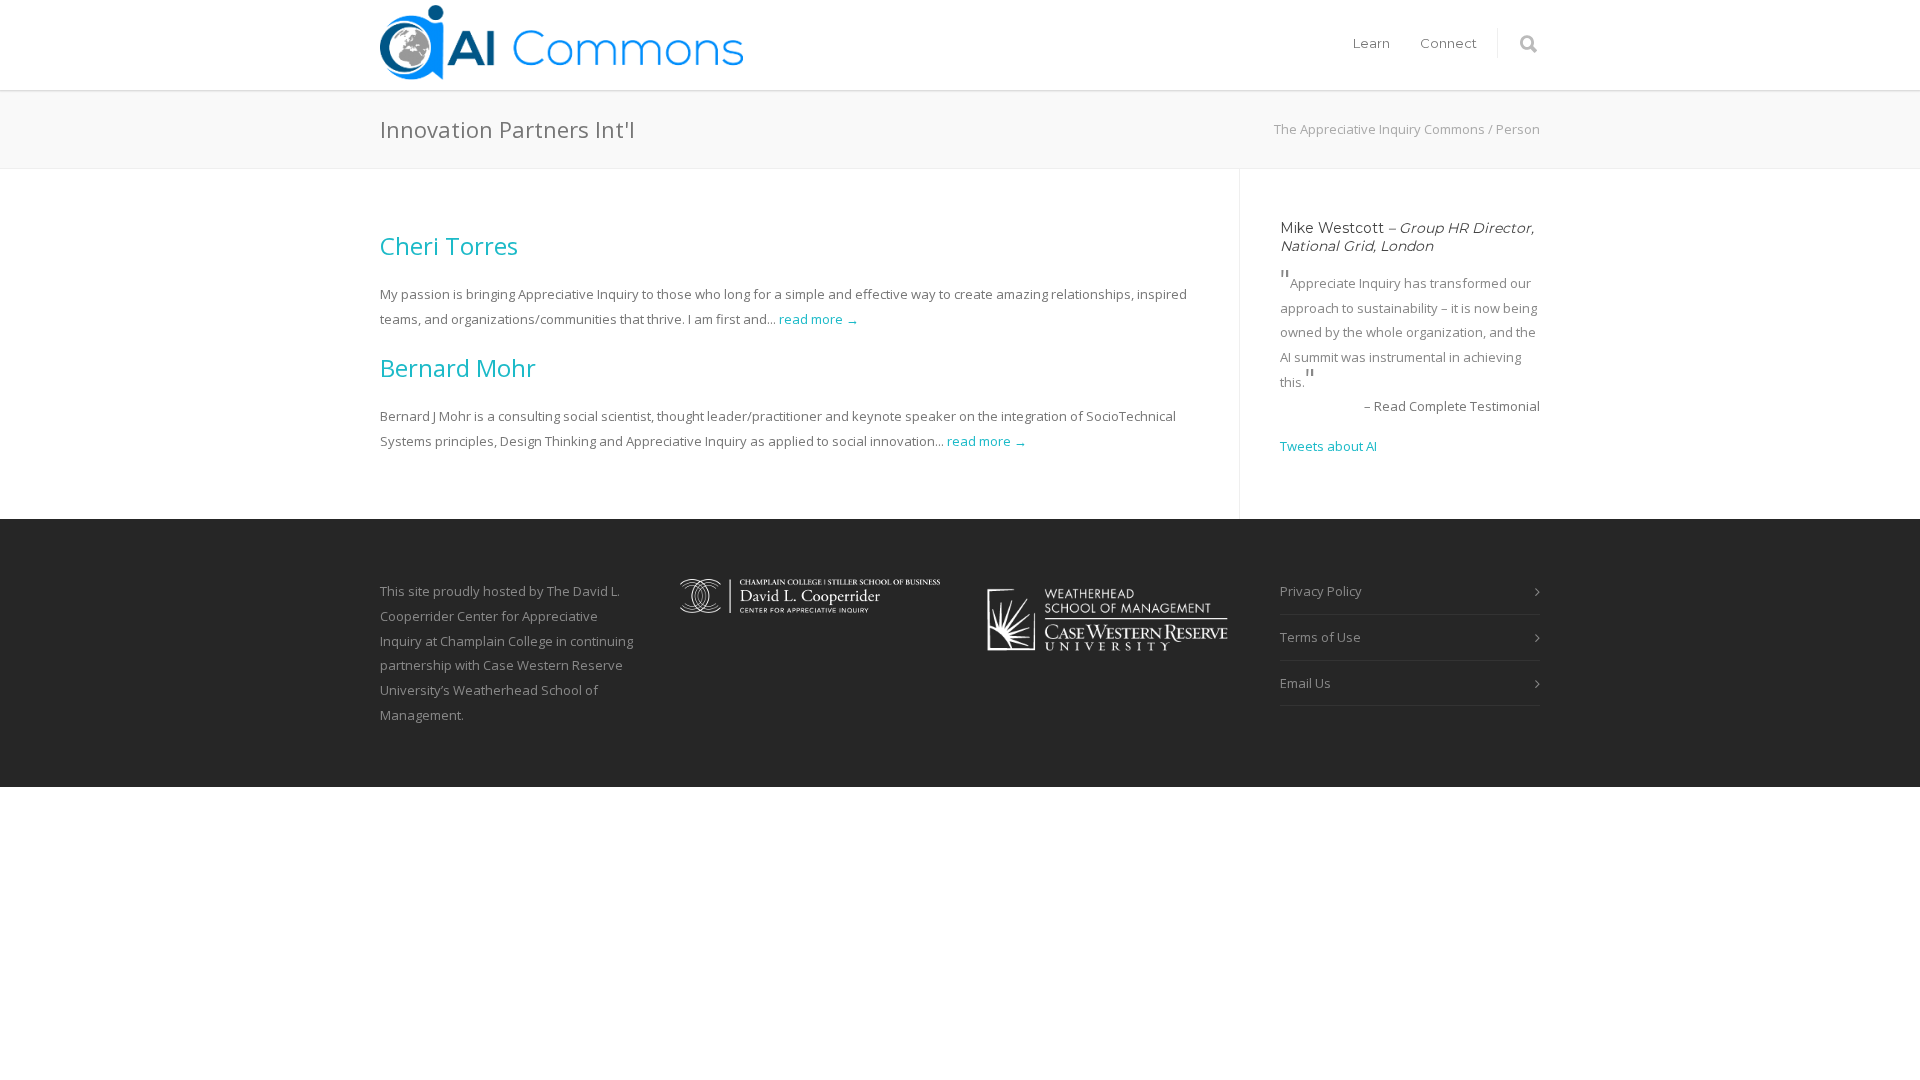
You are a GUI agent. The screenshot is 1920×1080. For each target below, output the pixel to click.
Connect (1448, 43)
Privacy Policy (1321, 591)
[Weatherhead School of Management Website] (1110, 664)
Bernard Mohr (458, 367)
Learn (1371, 43)
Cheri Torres (449, 245)
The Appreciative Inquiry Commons (1379, 129)
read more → (819, 319)
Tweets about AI (1328, 446)
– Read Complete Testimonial (1452, 406)
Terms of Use (1320, 637)
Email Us (1305, 683)
